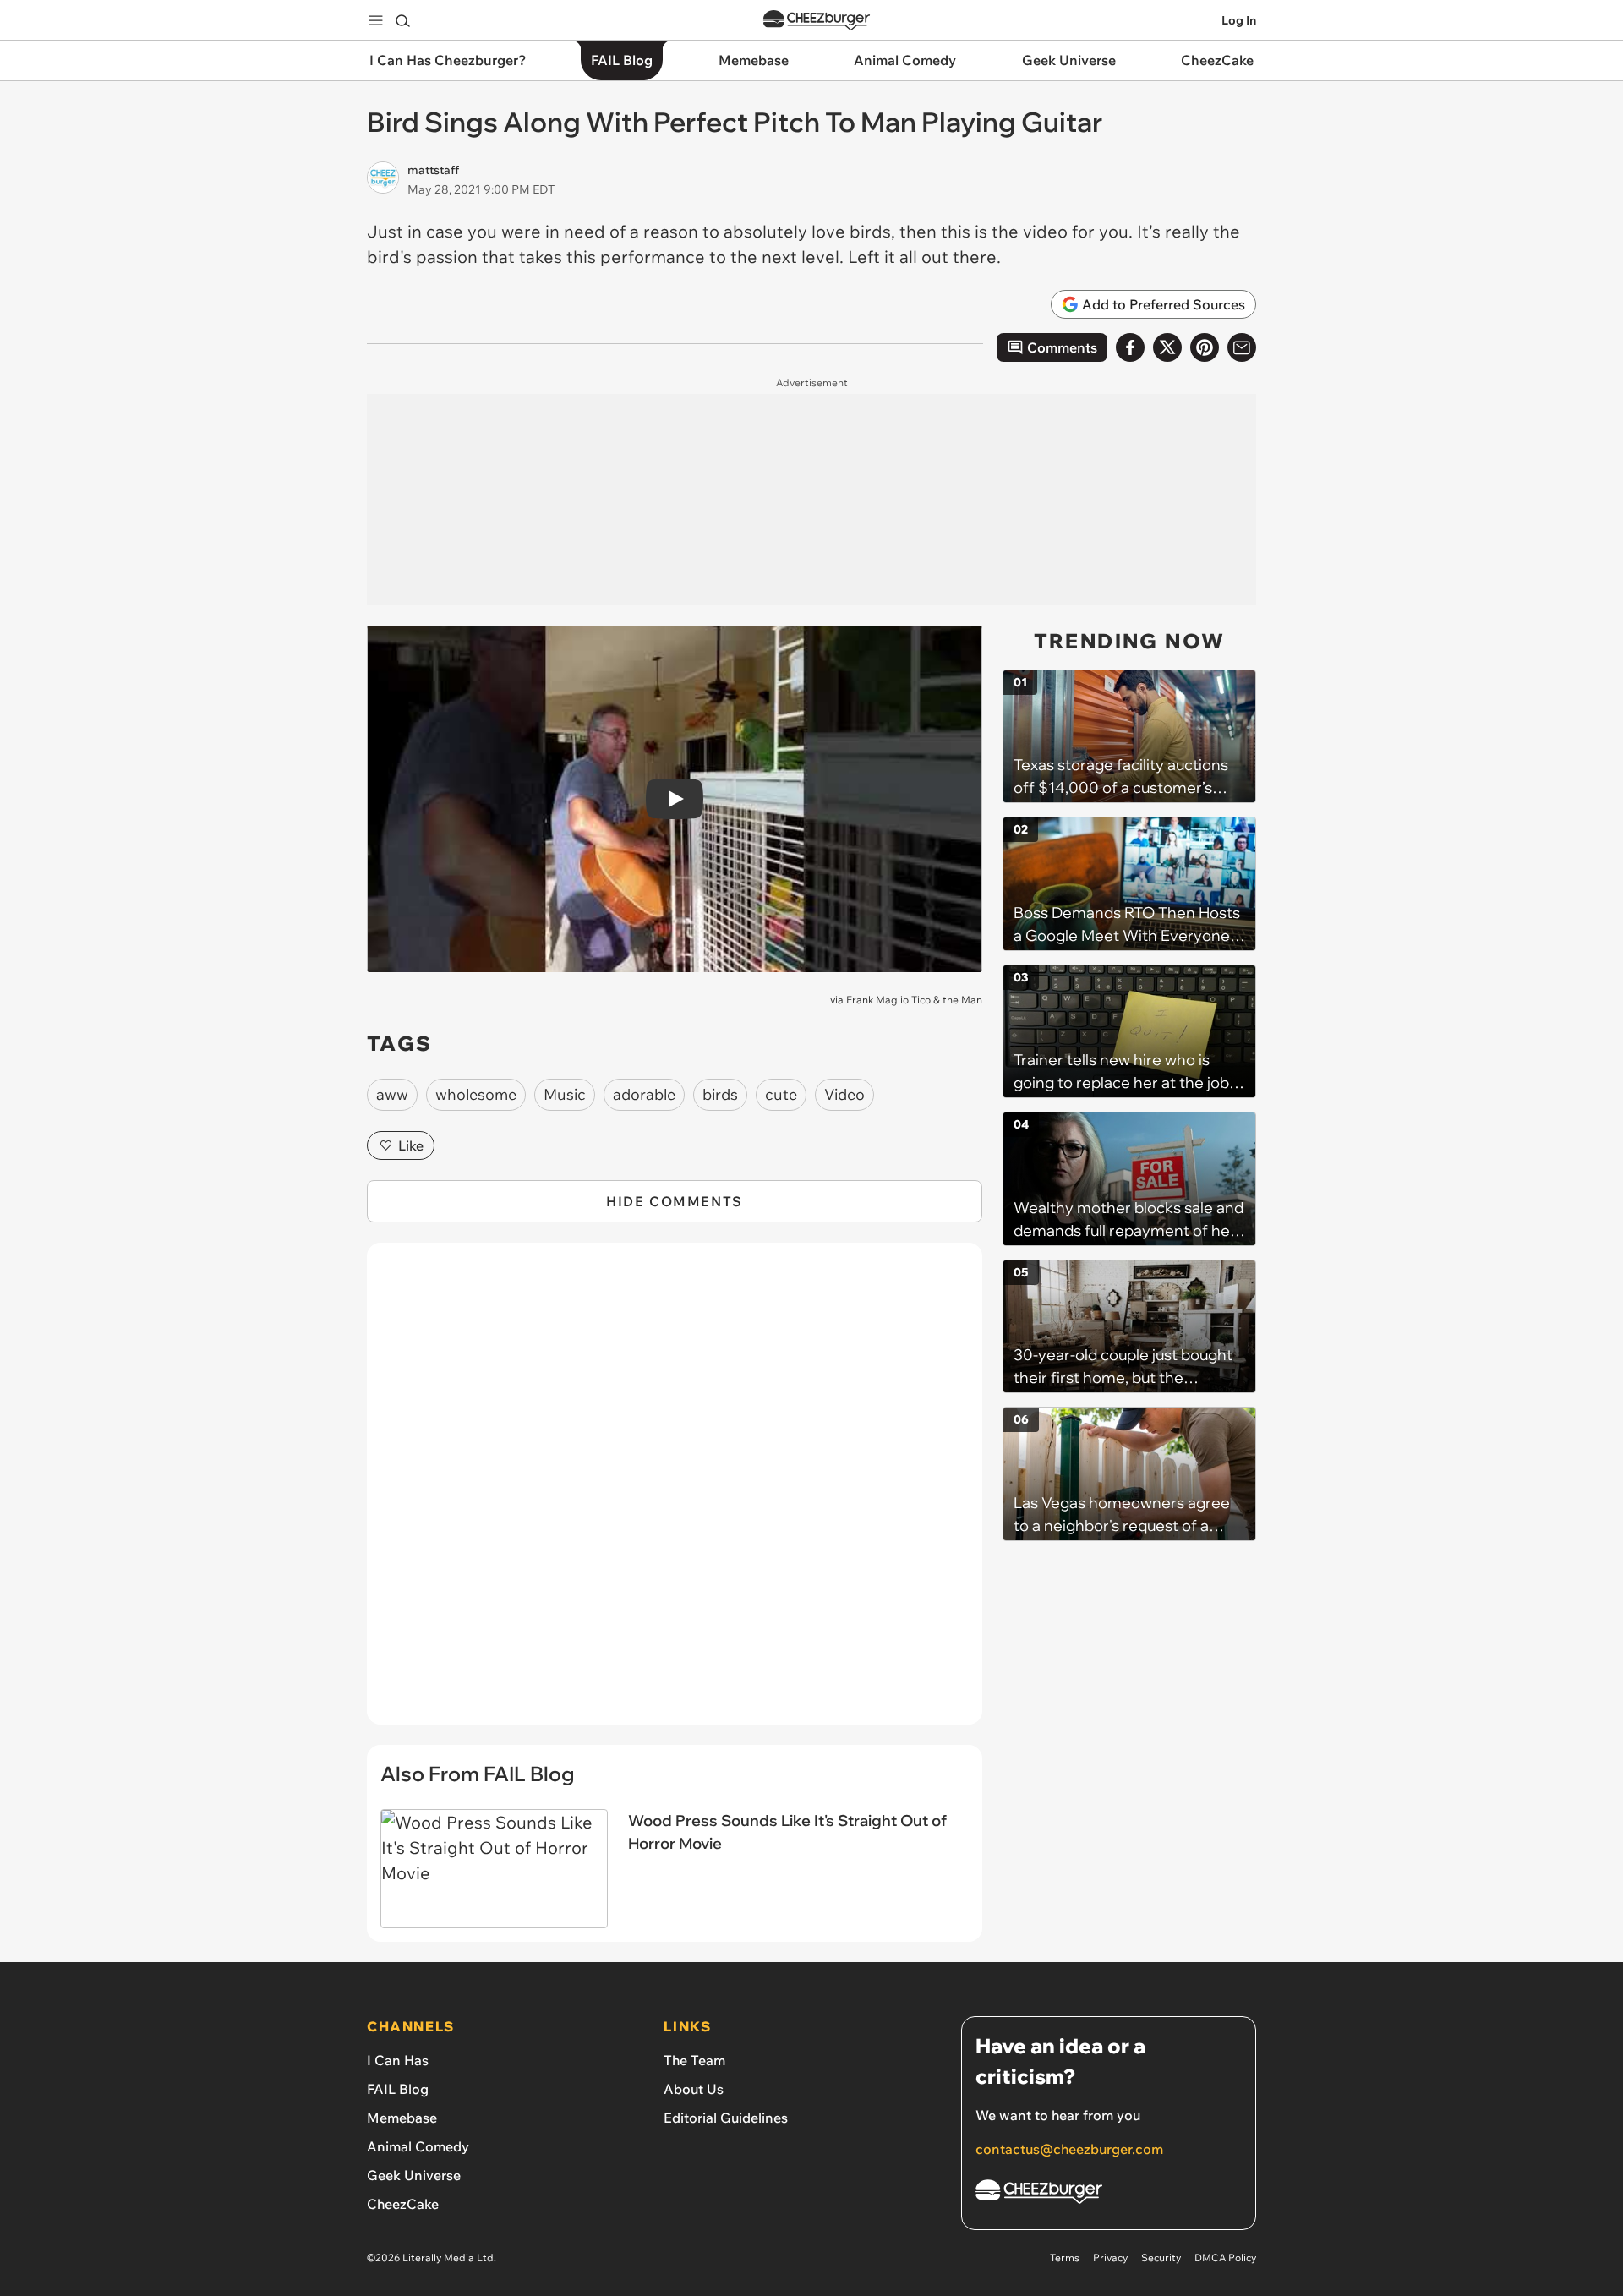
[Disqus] (675, 1493)
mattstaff (433, 170)
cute (781, 1094)
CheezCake (403, 2204)
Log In (1239, 20)
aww (392, 1094)
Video (844, 1094)
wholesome (476, 1094)
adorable (644, 1094)
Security (1161, 2258)
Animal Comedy (418, 2146)
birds (720, 1094)
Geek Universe (414, 2175)
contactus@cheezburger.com (1069, 2149)
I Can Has (398, 2060)
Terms (1065, 2258)
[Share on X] (1167, 347)
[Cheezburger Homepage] (817, 21)
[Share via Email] (1242, 347)
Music (565, 1094)
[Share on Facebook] (1130, 347)
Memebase (402, 2118)
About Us (694, 2089)
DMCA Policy (1225, 2258)
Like (411, 1145)
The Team (694, 2060)
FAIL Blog (398, 2089)
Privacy (1110, 2258)
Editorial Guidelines (726, 2118)
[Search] (402, 20)
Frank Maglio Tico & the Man (914, 1000)
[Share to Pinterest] (1205, 347)
